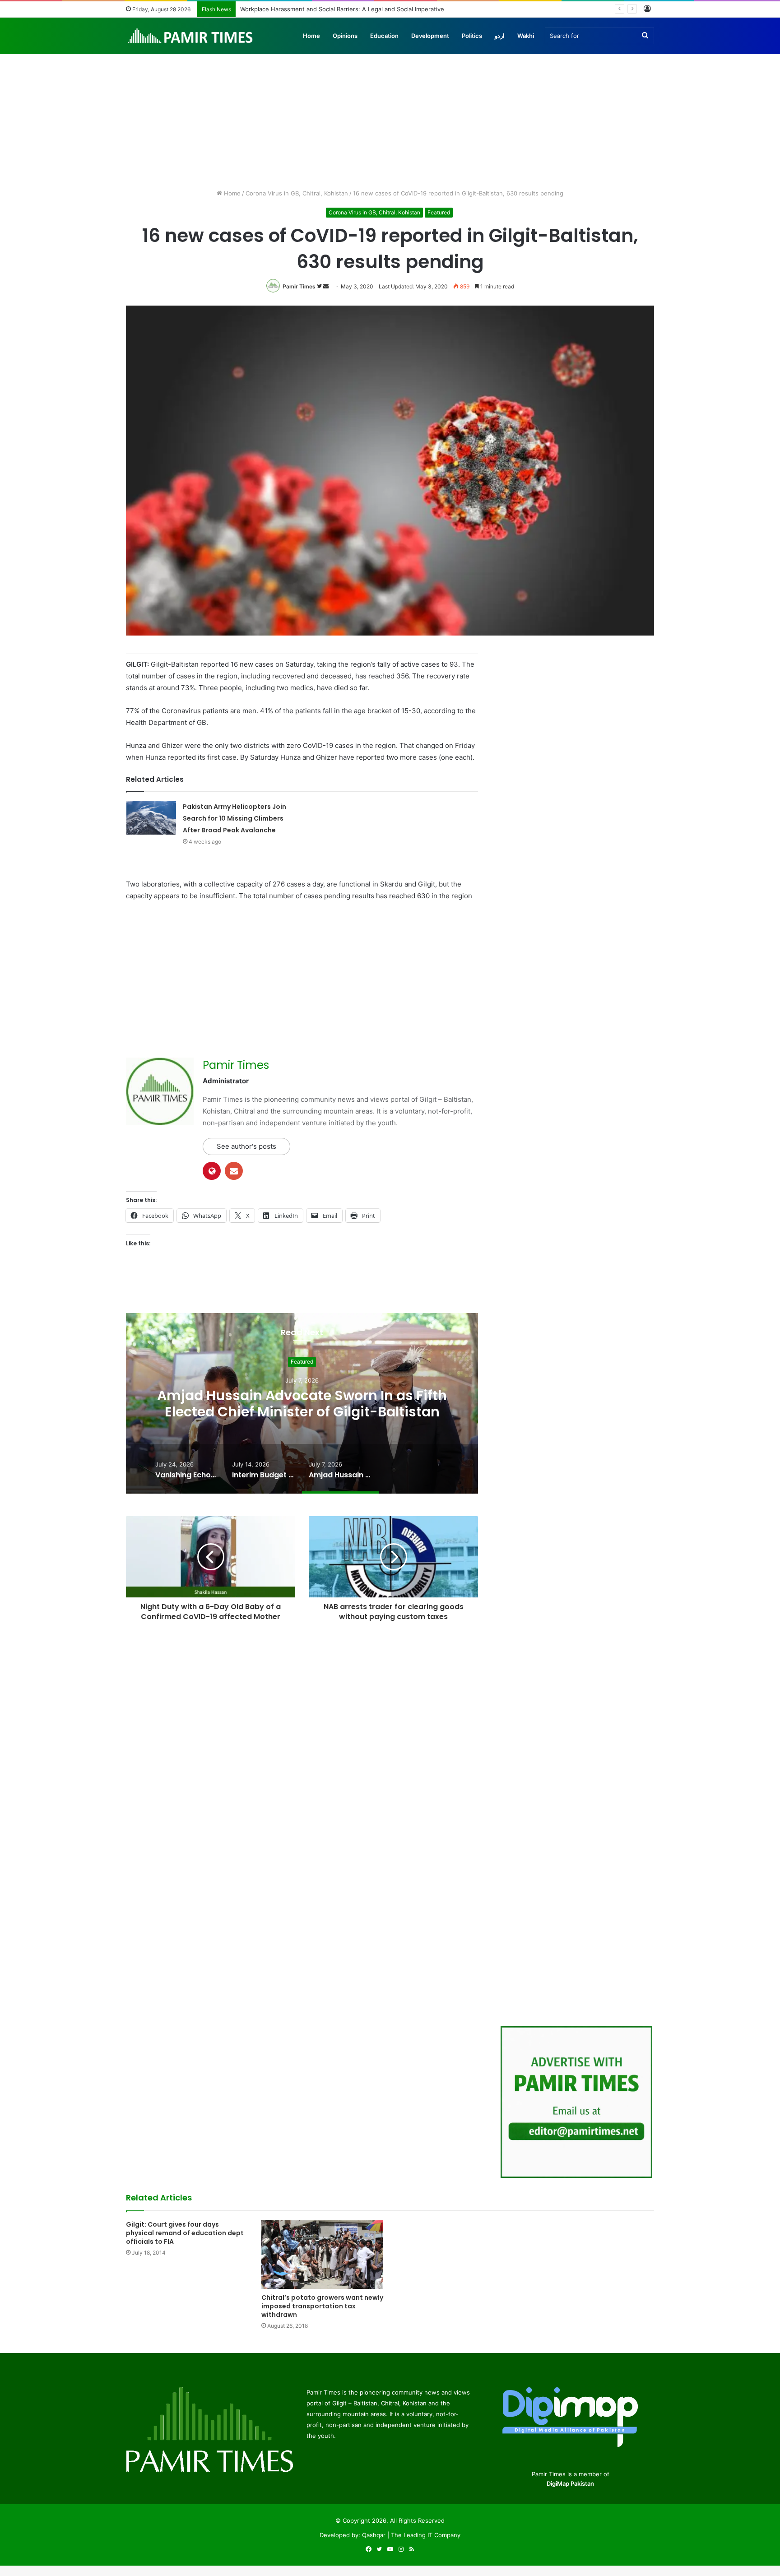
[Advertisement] (390, 112)
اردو (500, 36)
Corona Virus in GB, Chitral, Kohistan (297, 193)
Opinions (345, 36)
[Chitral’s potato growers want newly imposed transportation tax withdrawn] (322, 2255)
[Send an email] (326, 286)
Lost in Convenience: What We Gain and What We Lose (318, 9)
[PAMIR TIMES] (190, 36)
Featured (439, 212)
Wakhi (526, 36)
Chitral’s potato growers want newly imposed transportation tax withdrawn (322, 2306)
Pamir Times (299, 286)
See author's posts (246, 1146)
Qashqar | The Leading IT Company (411, 2535)
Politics (472, 36)
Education (384, 36)
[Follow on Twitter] (320, 286)
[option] (302, 1403)
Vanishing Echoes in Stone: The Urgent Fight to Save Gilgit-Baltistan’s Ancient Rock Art (302, 1404)
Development (430, 36)
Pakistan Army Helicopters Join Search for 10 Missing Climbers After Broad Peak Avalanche (234, 818)
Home (311, 36)
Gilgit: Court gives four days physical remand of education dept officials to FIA (185, 2233)
